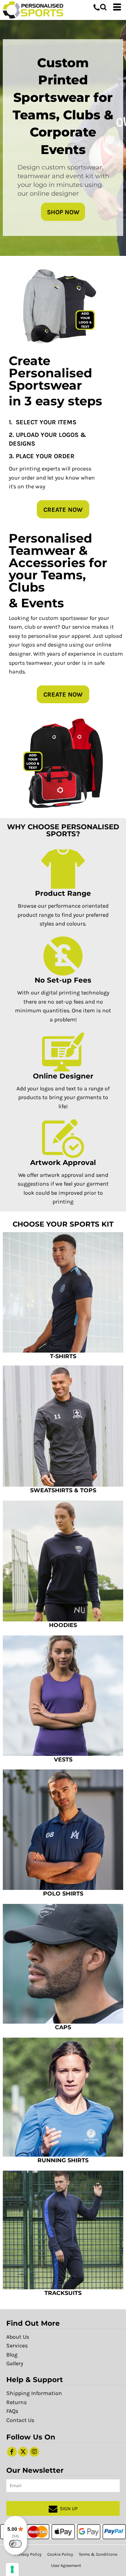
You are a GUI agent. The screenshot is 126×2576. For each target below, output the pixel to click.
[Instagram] (34, 2452)
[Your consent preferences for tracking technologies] (12, 2569)
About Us (18, 2337)
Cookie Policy (60, 2554)
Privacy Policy (28, 2554)
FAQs (12, 2411)
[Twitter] (23, 2452)
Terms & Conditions (98, 2554)
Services (17, 2345)
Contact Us (20, 2420)
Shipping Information (34, 2393)
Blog (12, 2355)
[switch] (15, 2544)
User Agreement (66, 2565)
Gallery (15, 2363)
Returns (16, 2402)
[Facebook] (12, 2452)
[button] (103, 7)
